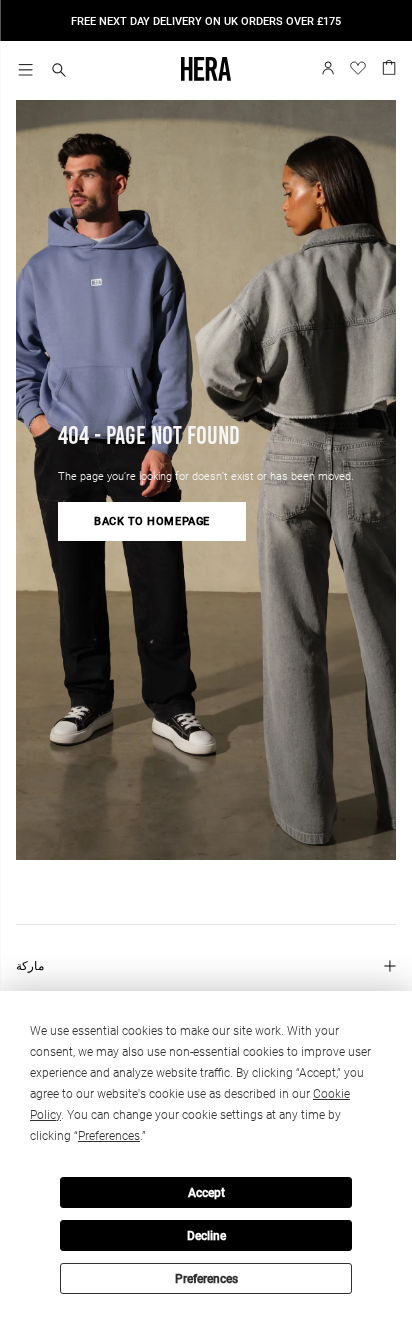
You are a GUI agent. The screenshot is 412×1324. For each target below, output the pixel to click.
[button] (59, 71)
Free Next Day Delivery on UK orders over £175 (206, 21)
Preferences (206, 1279)
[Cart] (389, 66)
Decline (206, 1236)
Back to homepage (152, 521)
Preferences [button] (109, 1136)
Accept (206, 1193)
